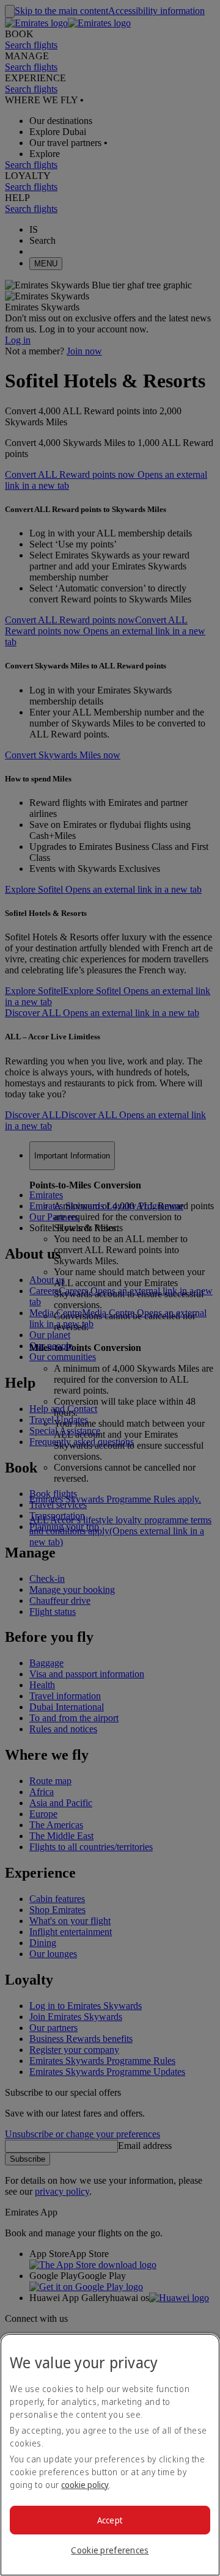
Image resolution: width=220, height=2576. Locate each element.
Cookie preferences (110, 2550)
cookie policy (85, 2485)
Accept (110, 2520)
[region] (110, 2455)
